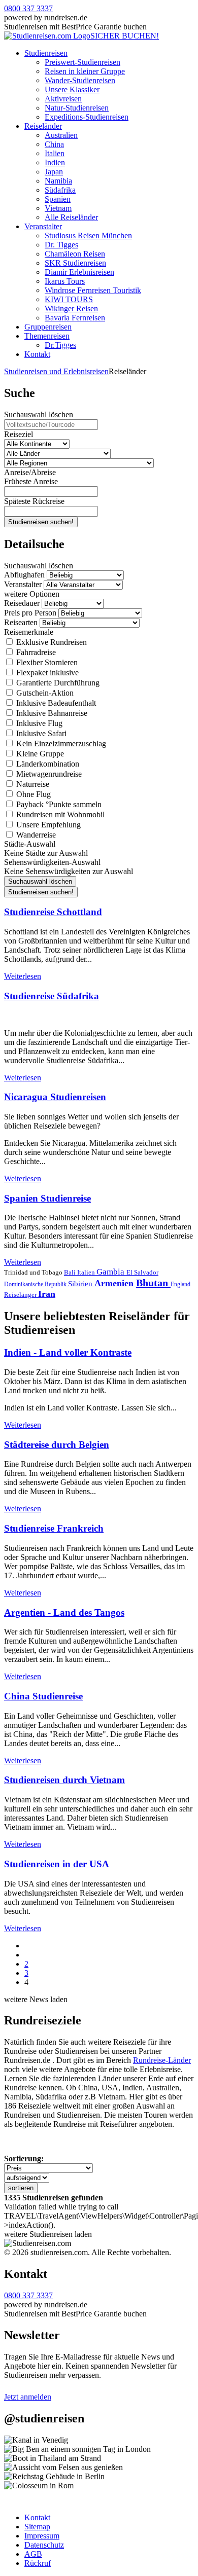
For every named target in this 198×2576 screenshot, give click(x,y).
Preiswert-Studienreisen (82, 62)
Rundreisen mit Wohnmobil (59, 814)
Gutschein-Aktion (44, 693)
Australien (61, 135)
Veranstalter (43, 226)
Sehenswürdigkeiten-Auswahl (52, 862)
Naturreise (32, 784)
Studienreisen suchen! (41, 522)
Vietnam (58, 208)
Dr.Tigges (60, 345)
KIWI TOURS (69, 299)
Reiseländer (43, 126)
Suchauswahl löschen (39, 414)
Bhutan (153, 1283)
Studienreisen (46, 53)
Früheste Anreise (31, 481)
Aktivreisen (63, 99)
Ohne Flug (32, 794)
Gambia (111, 1272)
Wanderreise (35, 835)
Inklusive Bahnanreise (51, 713)
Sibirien (81, 1284)
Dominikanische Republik (36, 1284)
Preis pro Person (30, 613)
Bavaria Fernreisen (75, 318)
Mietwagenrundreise (48, 774)
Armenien (115, 1283)
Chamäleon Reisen (75, 254)
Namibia (58, 181)
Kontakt (37, 354)
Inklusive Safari (40, 733)
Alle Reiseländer (71, 217)
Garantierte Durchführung (57, 683)
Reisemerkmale (29, 632)
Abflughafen (24, 575)
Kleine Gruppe (39, 754)
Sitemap (37, 2527)
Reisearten (21, 622)
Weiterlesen (23, 976)
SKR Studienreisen (75, 263)
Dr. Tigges (61, 245)
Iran (47, 1294)
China (54, 144)
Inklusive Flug (38, 723)
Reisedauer (22, 603)
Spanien (58, 199)
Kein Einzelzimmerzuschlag (60, 743)
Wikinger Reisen (71, 309)
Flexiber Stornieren (46, 662)
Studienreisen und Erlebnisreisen (56, 371)
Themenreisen (47, 336)
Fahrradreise (35, 652)
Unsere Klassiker (72, 89)
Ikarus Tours (65, 281)
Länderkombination (47, 764)
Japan (54, 172)
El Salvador (142, 1272)
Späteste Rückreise (34, 501)
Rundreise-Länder (162, 2060)
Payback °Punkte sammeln (58, 804)
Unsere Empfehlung (47, 825)
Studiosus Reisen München (88, 235)
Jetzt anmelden (28, 2397)
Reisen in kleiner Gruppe (85, 71)
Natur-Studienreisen (77, 108)
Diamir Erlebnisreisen (79, 272)
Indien (55, 162)
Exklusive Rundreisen (51, 642)
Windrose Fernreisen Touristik (93, 290)
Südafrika (60, 190)
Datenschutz (44, 2545)
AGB (33, 2554)
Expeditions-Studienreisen (87, 117)
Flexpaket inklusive (46, 673)
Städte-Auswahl (30, 844)
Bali (71, 1272)
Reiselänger (21, 1295)
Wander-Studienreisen (80, 80)
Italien (55, 153)
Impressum (42, 2536)
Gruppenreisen (48, 327)
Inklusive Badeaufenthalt (55, 703)
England (180, 1284)
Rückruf (38, 2563)
